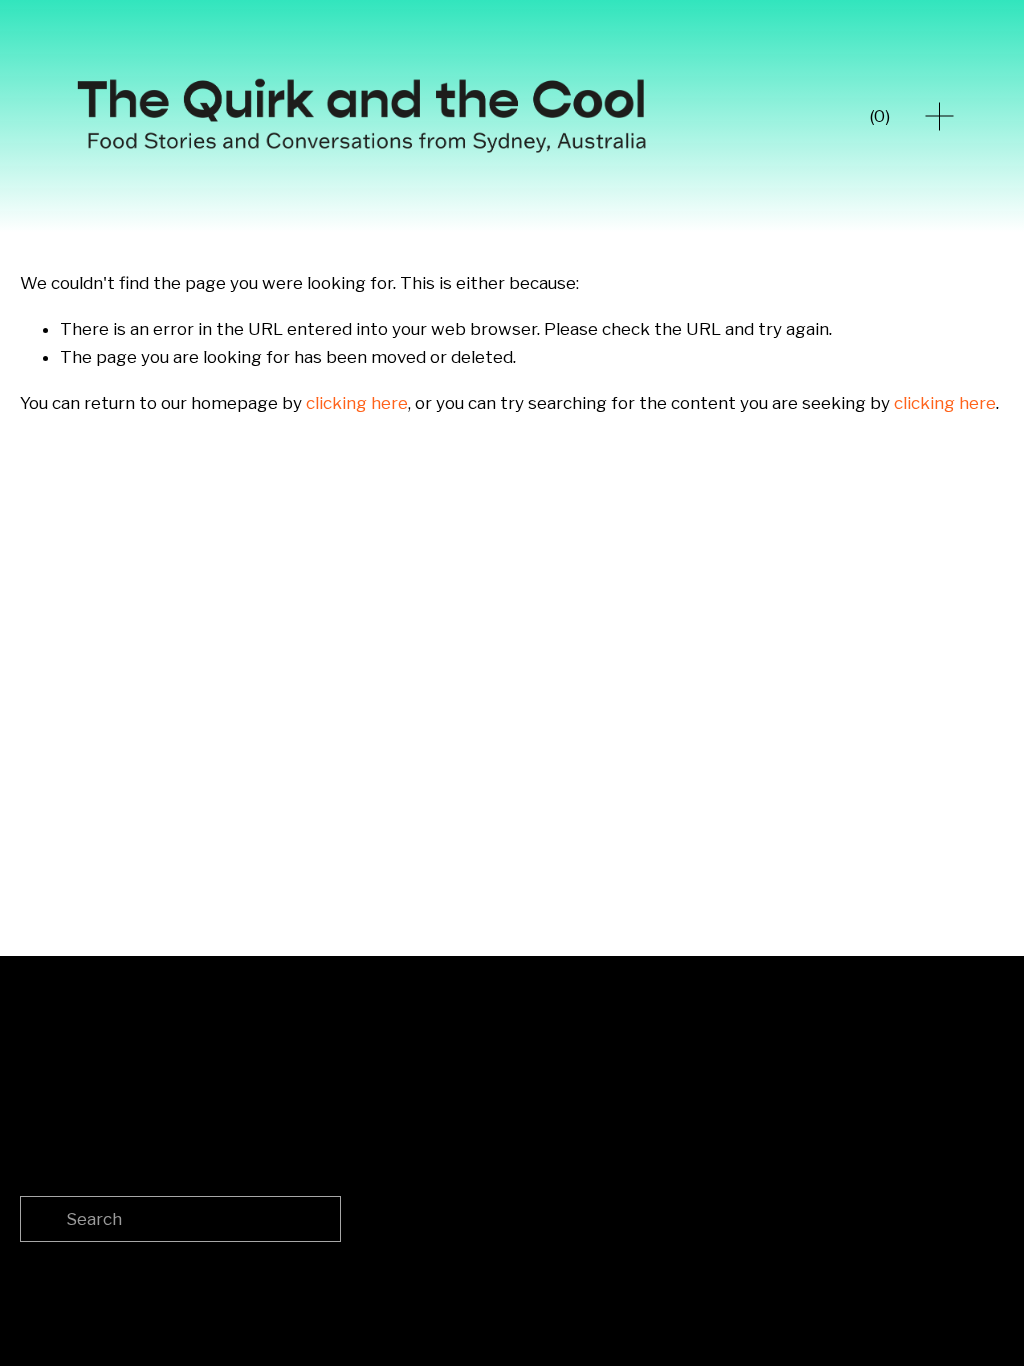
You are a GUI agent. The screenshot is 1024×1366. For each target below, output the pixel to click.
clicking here (357, 403)
